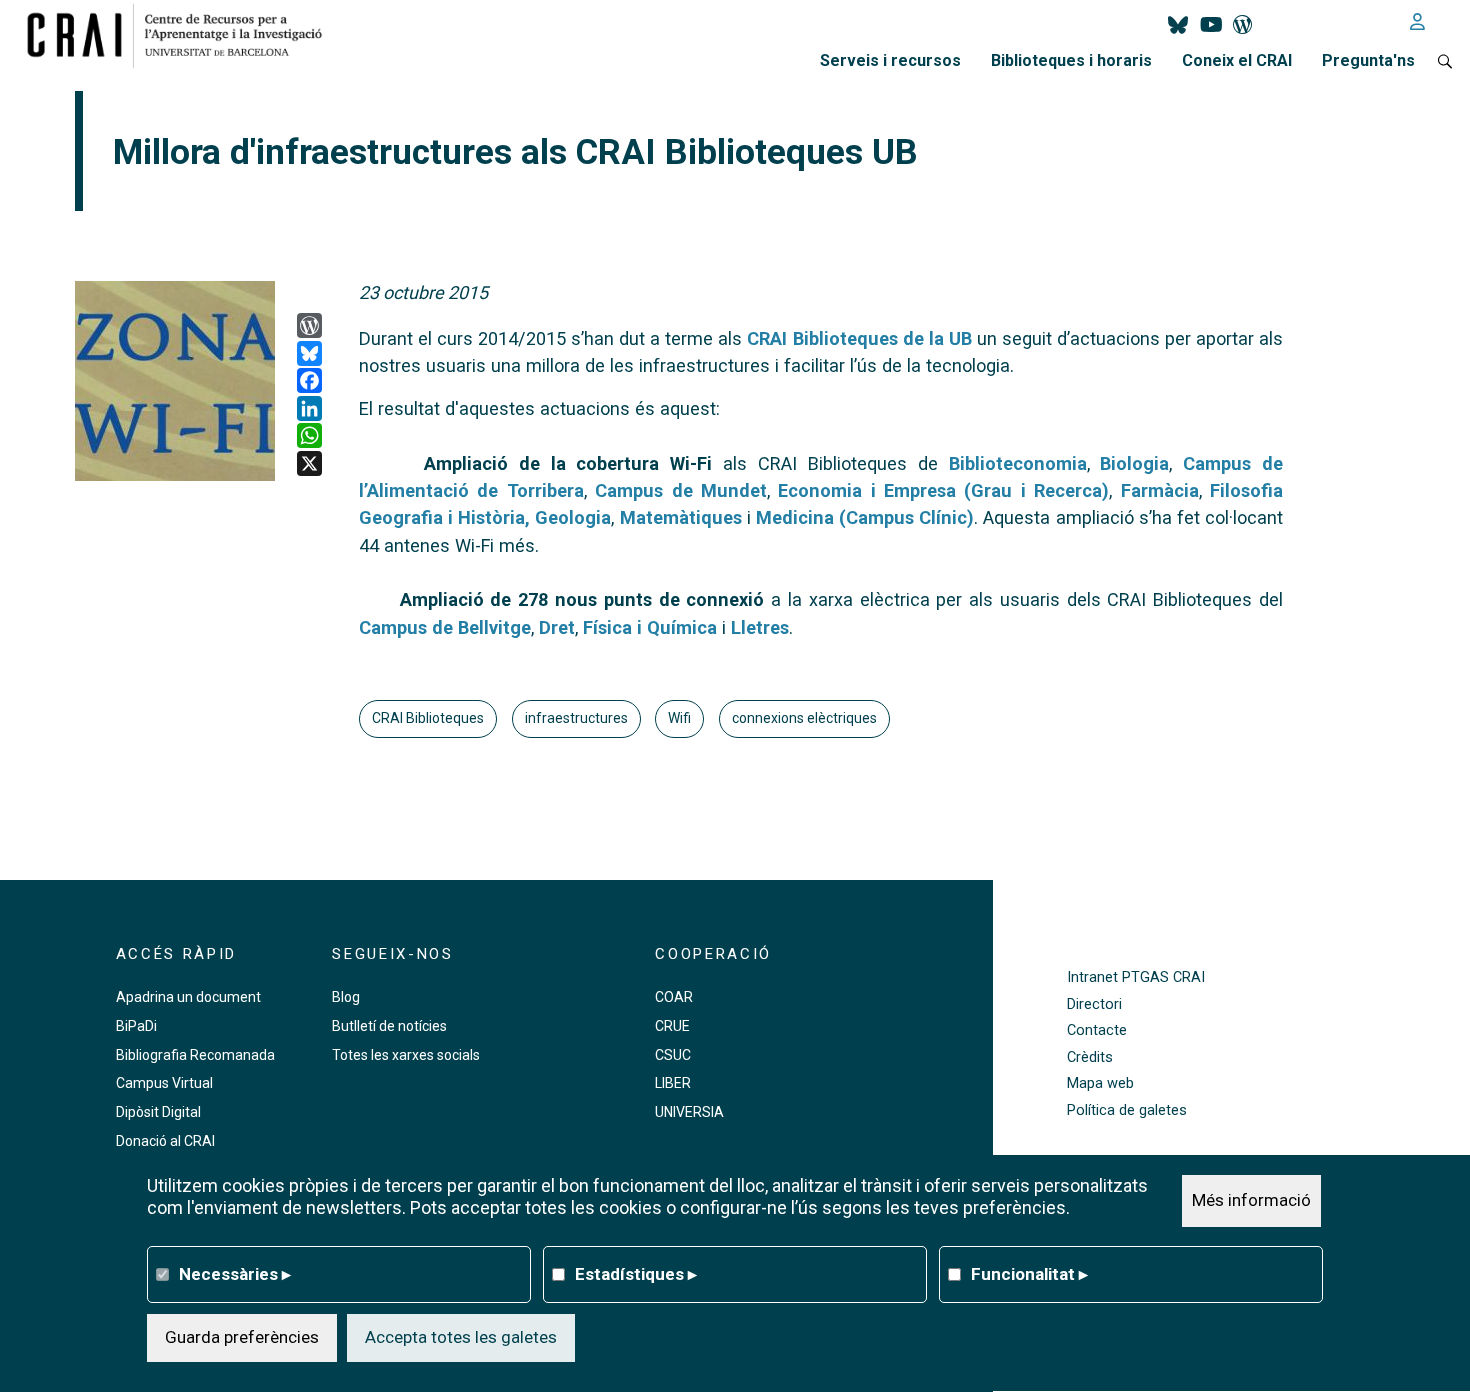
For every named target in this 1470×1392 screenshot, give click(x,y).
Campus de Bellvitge (445, 627)
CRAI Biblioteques (428, 718)
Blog (346, 997)
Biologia (1134, 463)
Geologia (573, 517)
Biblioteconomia (1018, 463)
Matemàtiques (681, 517)
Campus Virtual (164, 1083)
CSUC (673, 1055)
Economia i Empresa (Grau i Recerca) (943, 490)
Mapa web (1100, 1083)
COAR (674, 997)
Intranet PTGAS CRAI (1136, 977)
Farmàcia (1160, 490)
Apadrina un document (188, 997)
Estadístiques (636, 1274)
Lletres (760, 627)
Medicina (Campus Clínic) (865, 517)
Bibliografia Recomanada (195, 1055)
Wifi (679, 718)
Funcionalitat (1029, 1274)
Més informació (1251, 1200)
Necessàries (235, 1274)
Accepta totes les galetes (461, 1337)
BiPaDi (136, 1026)
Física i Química (650, 627)
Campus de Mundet (681, 490)
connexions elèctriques (804, 718)
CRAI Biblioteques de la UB (859, 338)
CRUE (672, 1026)
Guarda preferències (242, 1337)
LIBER (673, 1083)
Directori (1094, 1004)
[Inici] (182, 35)
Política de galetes (1127, 1110)
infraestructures (576, 718)
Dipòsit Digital (158, 1112)
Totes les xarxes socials (406, 1055)
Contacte (1097, 1030)
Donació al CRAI (165, 1141)
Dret (557, 627)
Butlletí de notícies (389, 1026)
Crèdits (1090, 1057)
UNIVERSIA (689, 1112)
